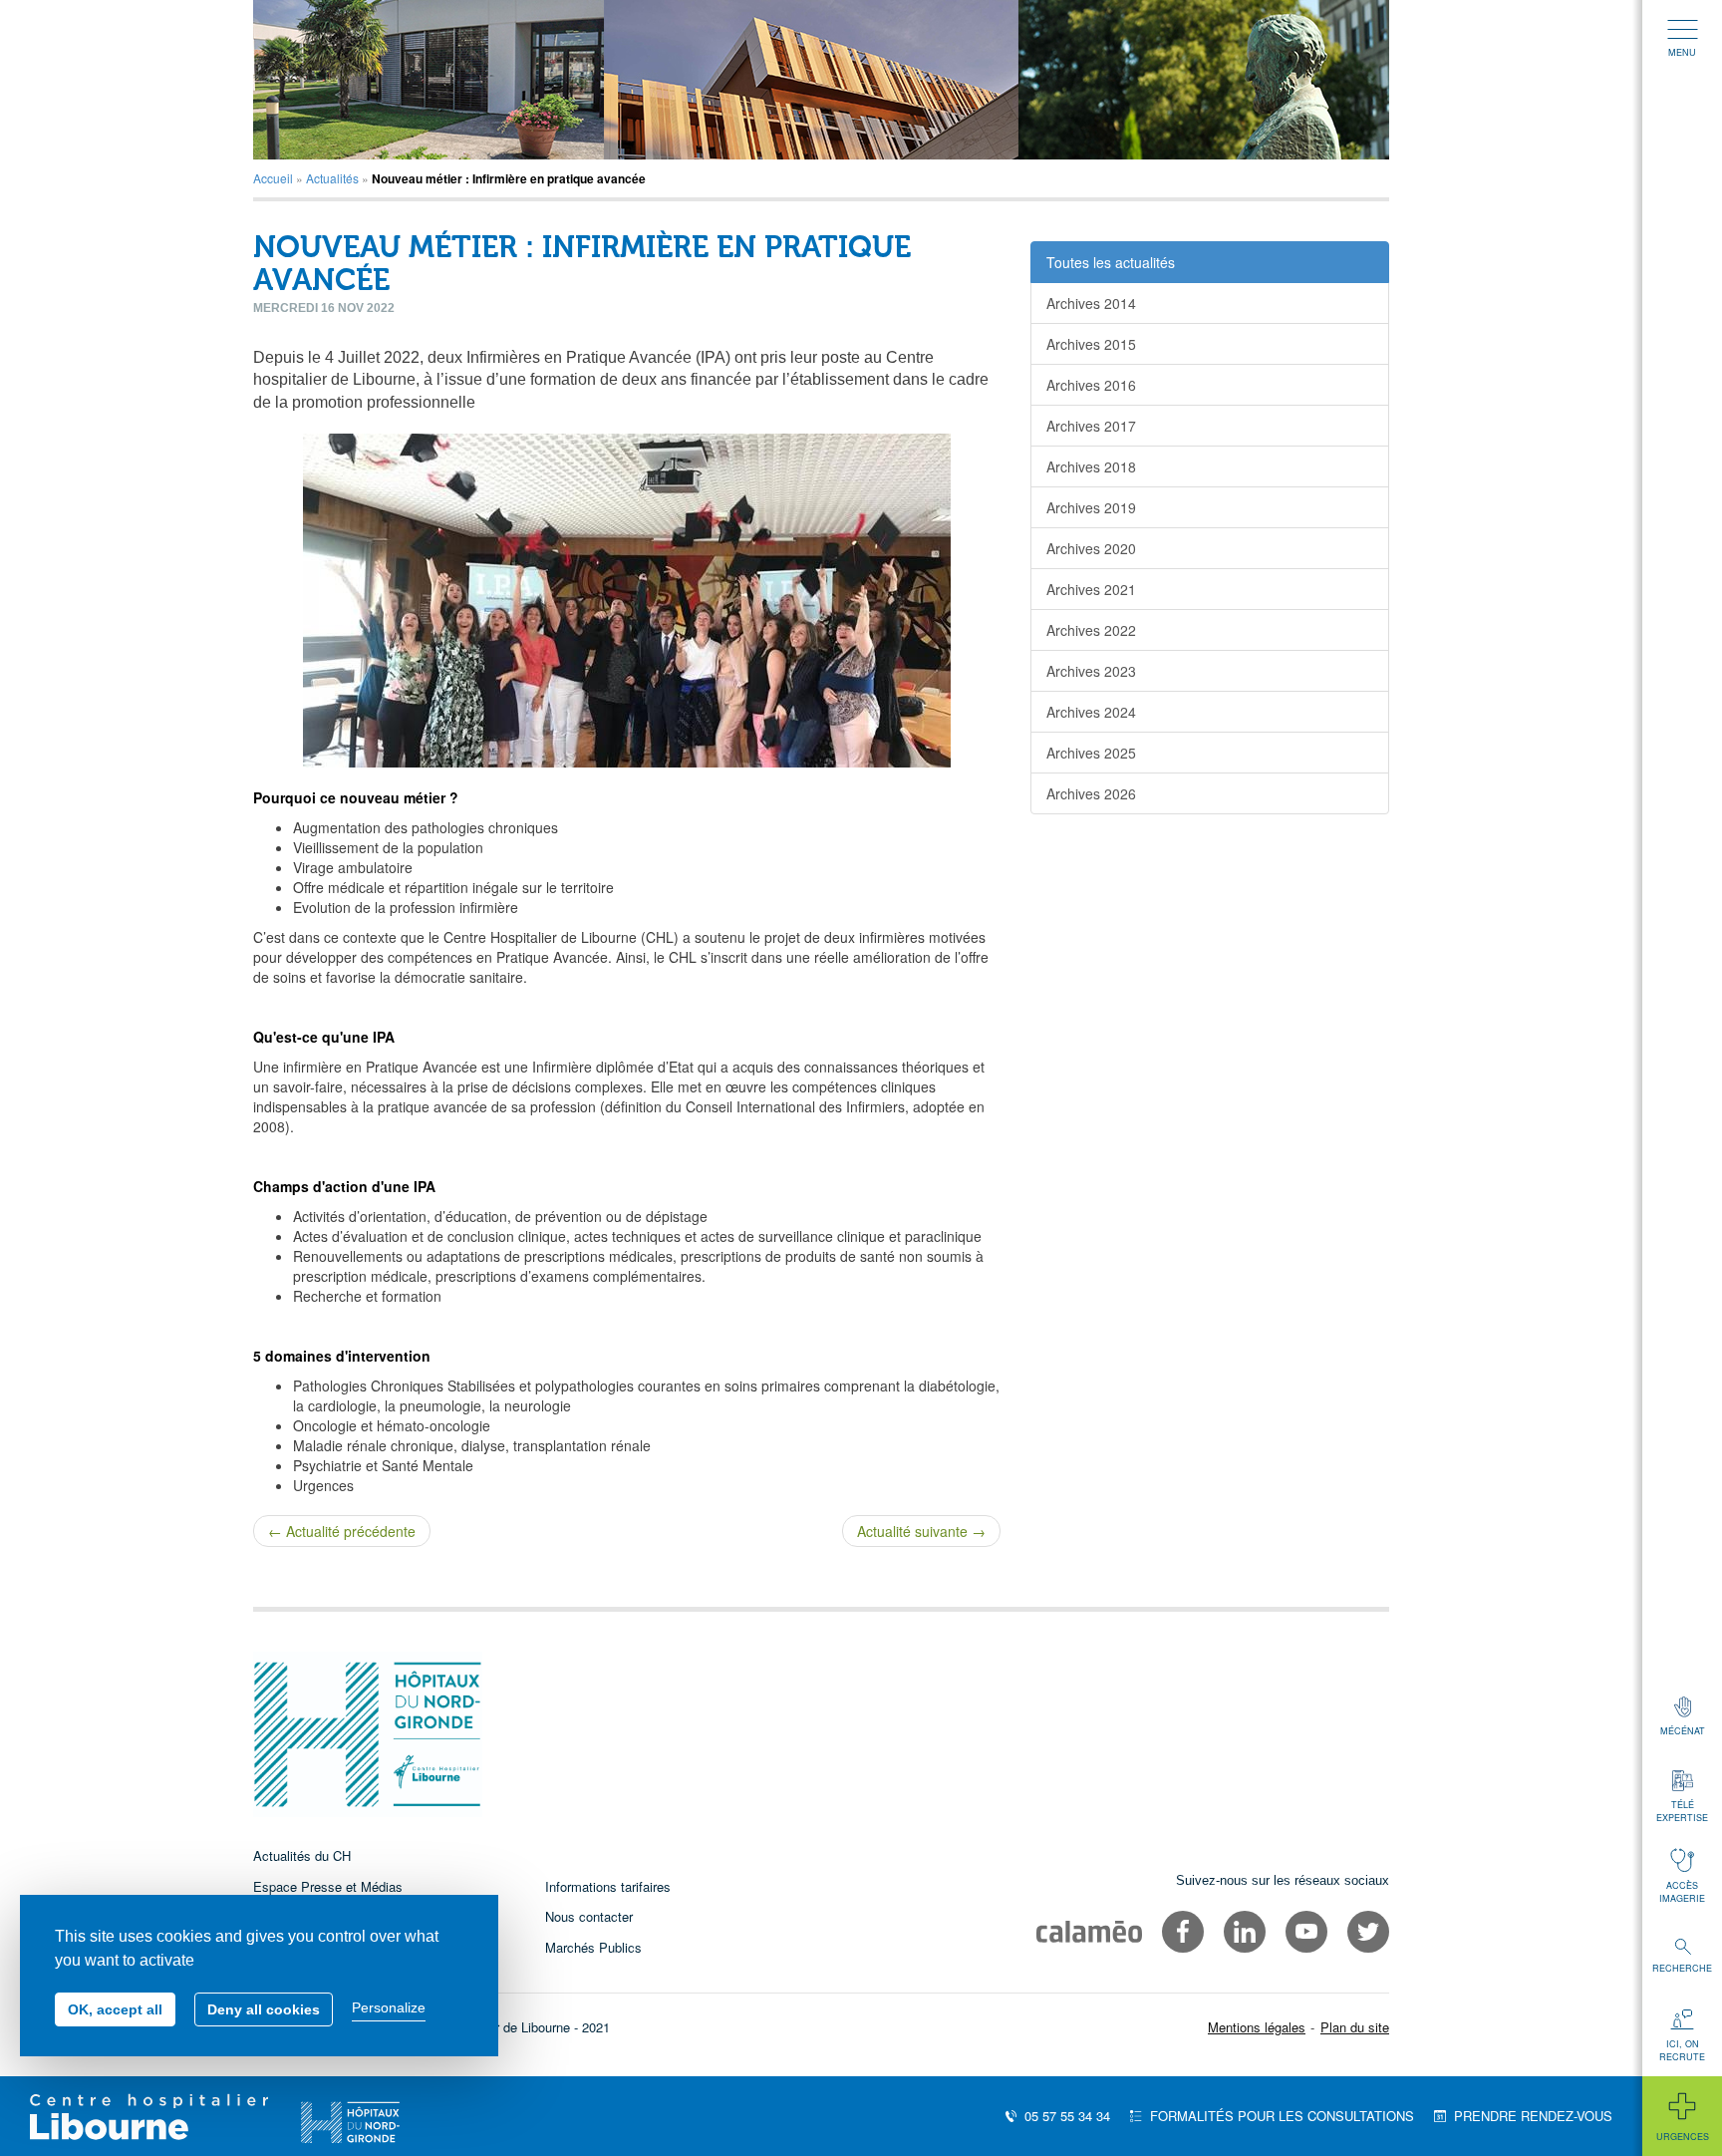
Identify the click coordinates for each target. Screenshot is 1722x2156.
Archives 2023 (1091, 671)
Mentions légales (1257, 2027)
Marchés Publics (593, 1947)
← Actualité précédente (342, 1531)
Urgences (1683, 2137)
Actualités (332, 178)
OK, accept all (115, 2009)
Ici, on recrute (1682, 2050)
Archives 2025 (1091, 753)
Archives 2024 (1091, 712)
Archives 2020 (1091, 548)
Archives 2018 (1091, 466)
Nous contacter (589, 1916)
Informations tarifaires (608, 1886)
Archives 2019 (1091, 507)
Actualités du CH (302, 1855)
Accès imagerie (1682, 1892)
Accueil (273, 178)
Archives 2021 (1091, 589)
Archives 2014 (1091, 303)
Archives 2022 (1091, 630)
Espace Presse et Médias (328, 1886)
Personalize (389, 2007)
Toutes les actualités (1111, 262)
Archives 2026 (1091, 793)
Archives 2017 (1091, 426)
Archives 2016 (1091, 385)
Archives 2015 (1091, 344)
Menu (1682, 52)
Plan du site (1355, 2027)
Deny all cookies (264, 2009)
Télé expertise (1682, 1811)
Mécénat (1683, 1731)
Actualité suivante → (921, 1531)
